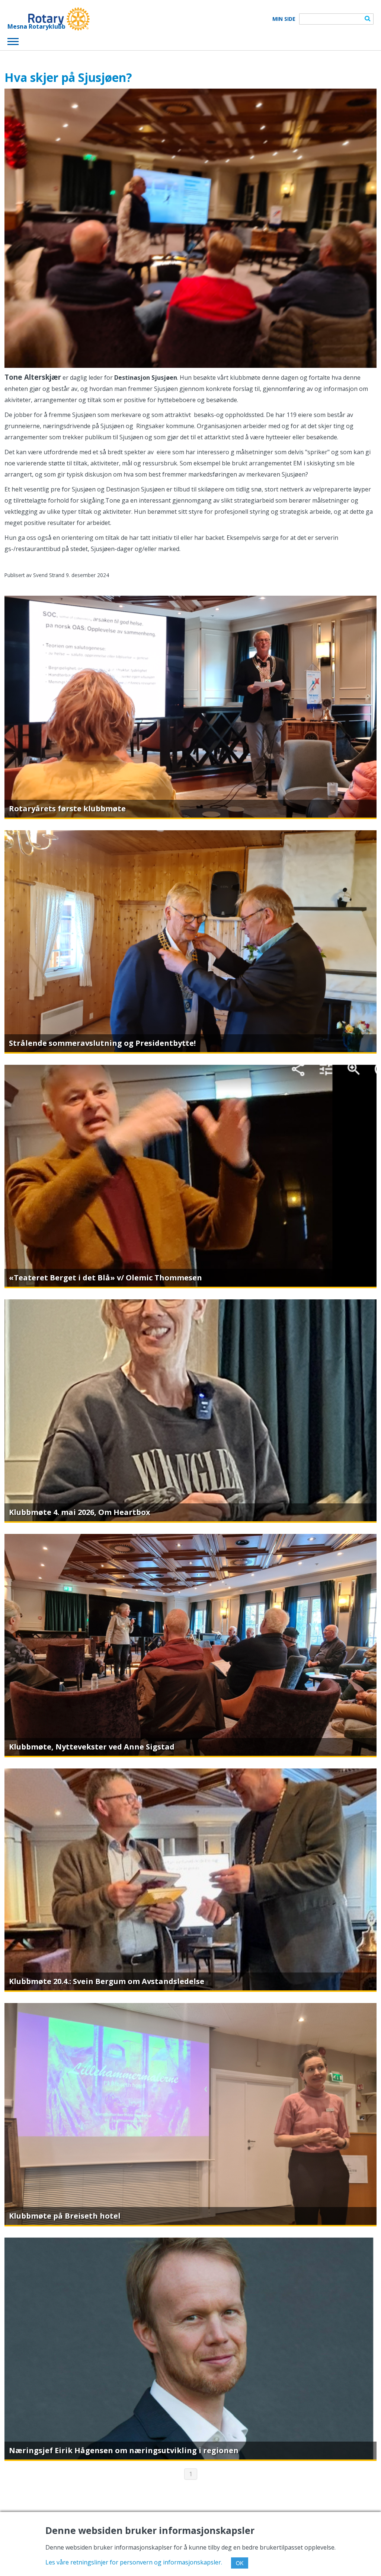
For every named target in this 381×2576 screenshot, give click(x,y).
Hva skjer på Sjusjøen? (68, 77)
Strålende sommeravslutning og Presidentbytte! (102, 1043)
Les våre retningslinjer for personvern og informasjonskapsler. (134, 2562)
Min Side (284, 19)
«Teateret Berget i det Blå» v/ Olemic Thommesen (105, 1278)
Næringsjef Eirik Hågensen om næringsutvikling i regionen (124, 2450)
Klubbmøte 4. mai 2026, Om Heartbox (80, 1512)
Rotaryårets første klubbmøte (67, 808)
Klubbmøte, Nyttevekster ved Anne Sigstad (92, 1747)
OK (240, 2563)
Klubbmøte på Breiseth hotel (65, 2216)
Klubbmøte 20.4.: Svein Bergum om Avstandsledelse (107, 1981)
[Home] (49, 19)
